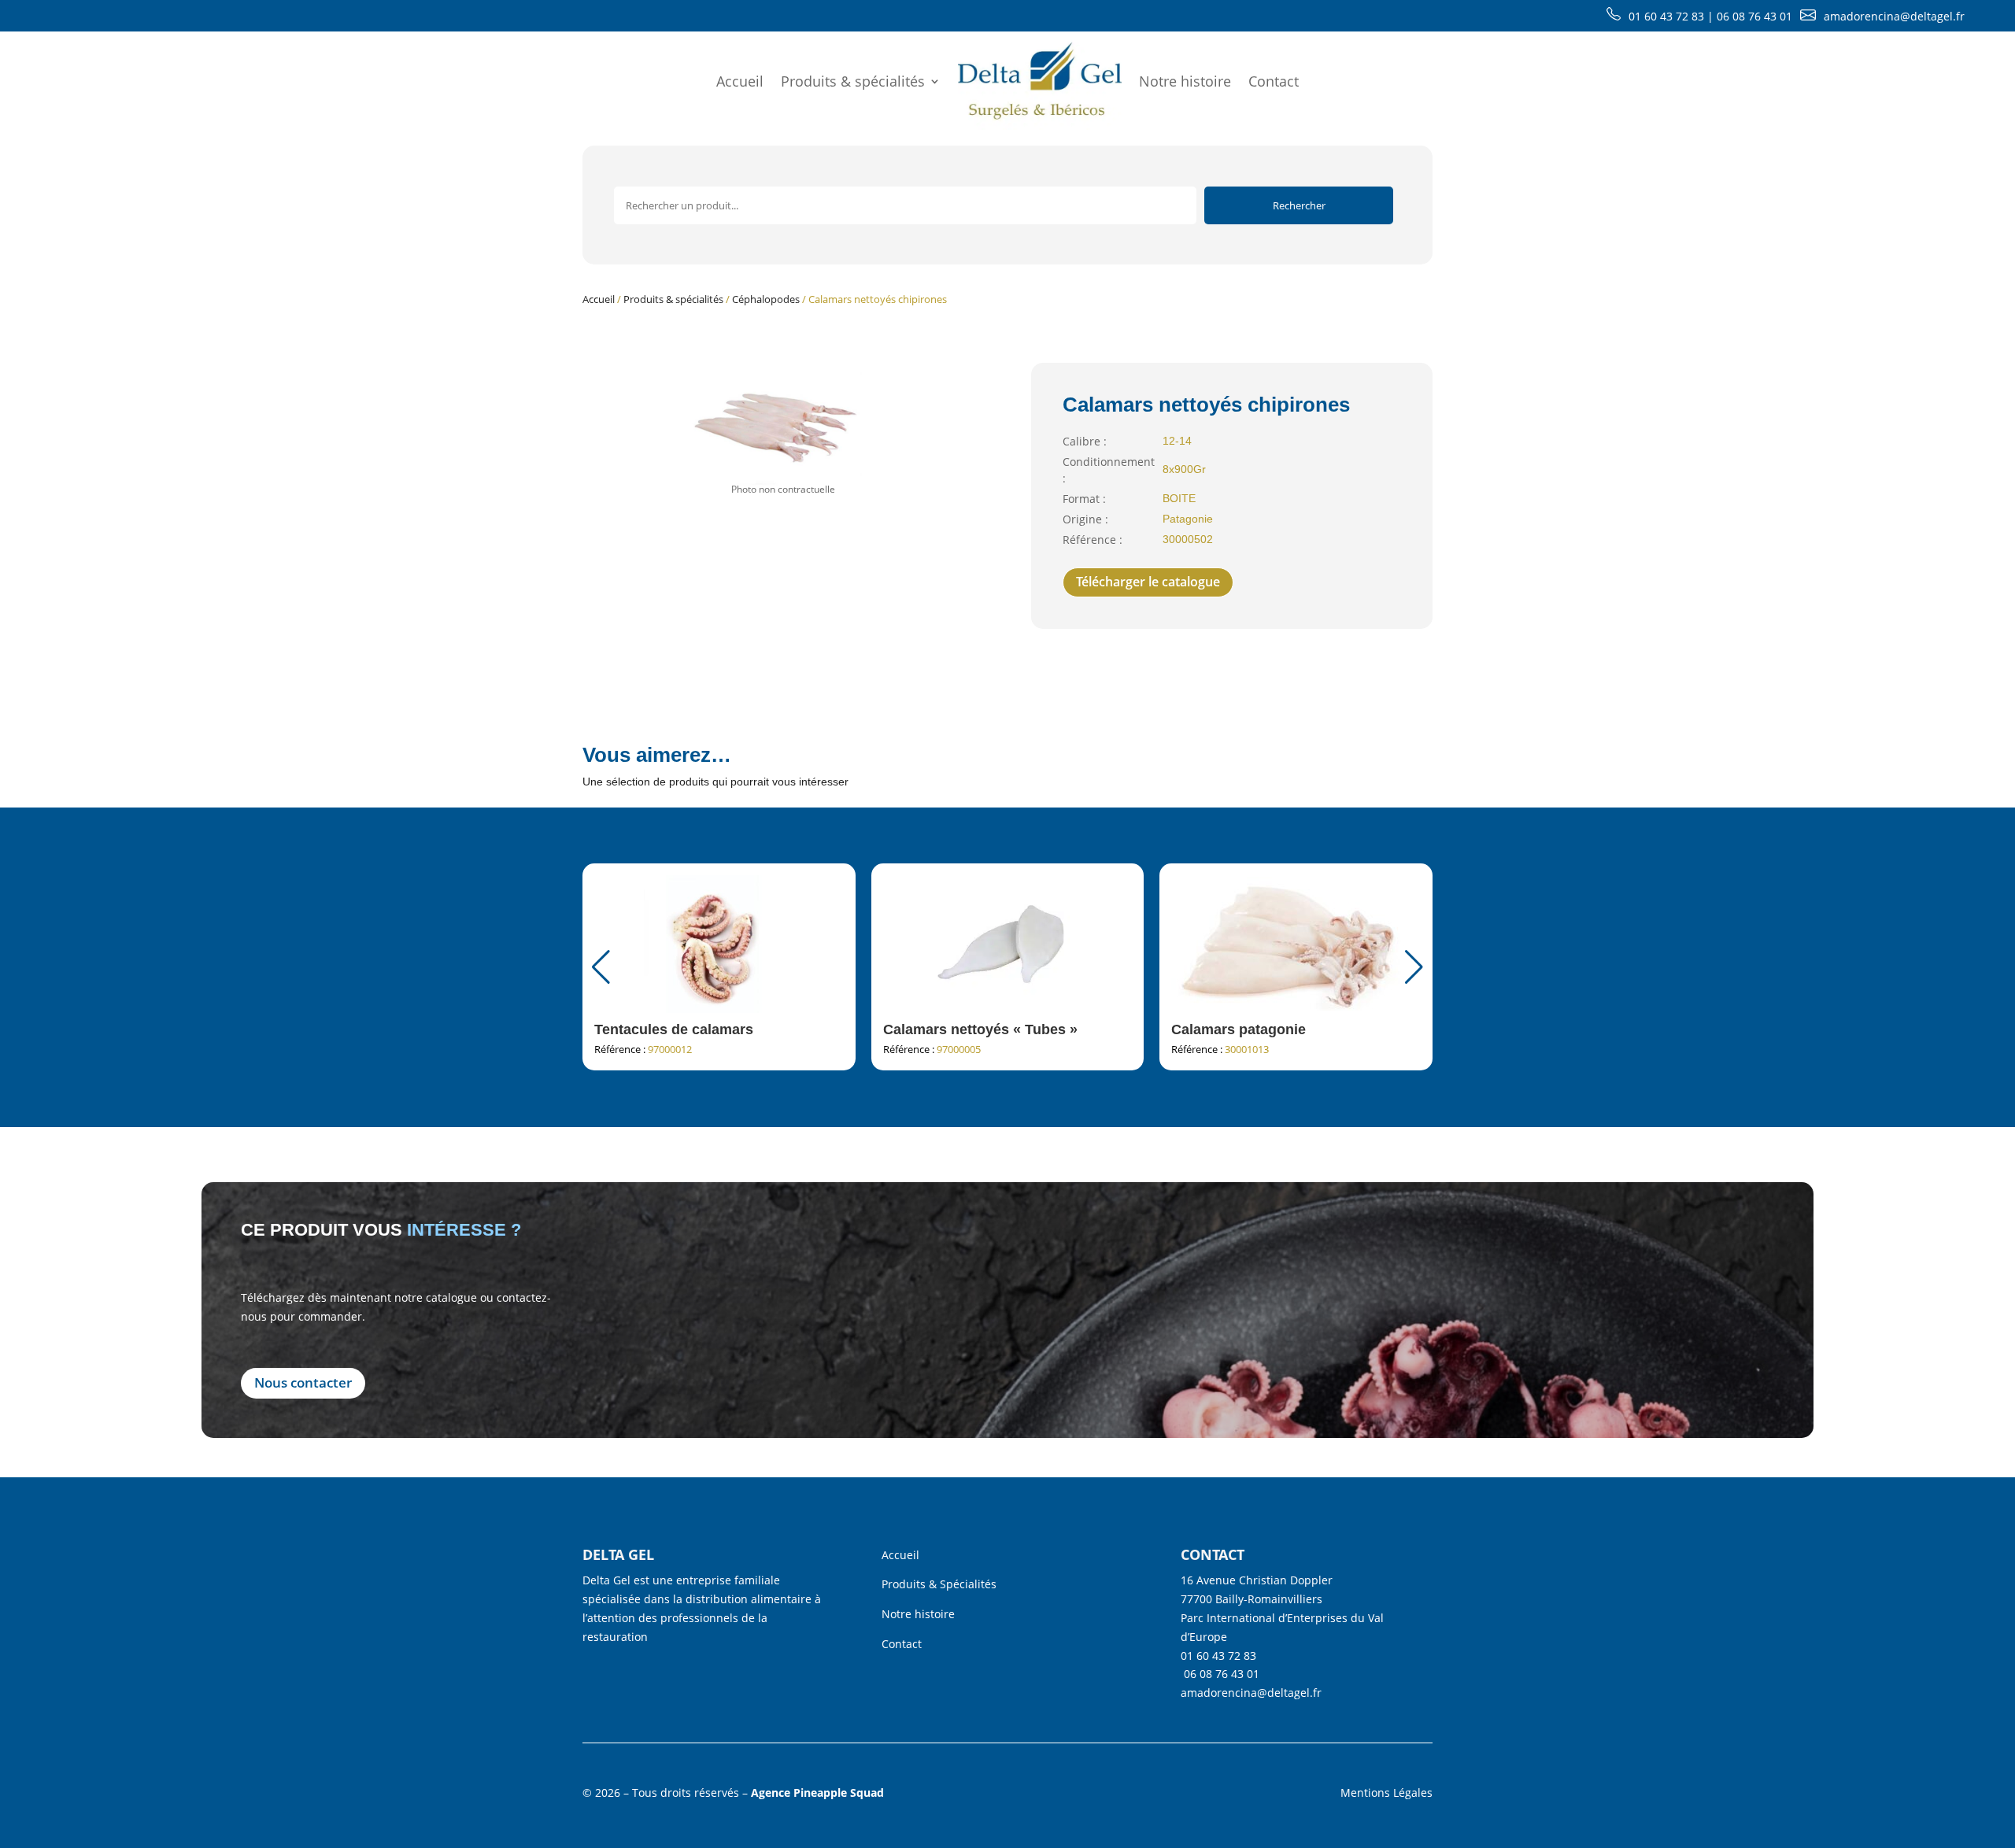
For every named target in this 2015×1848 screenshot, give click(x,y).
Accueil (740, 81)
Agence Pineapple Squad (817, 1793)
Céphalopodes (766, 299)
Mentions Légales (1386, 1793)
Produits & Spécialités (939, 1584)
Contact (1274, 81)
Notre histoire (1185, 81)
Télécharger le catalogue (1148, 582)
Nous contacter (303, 1382)
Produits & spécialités (853, 81)
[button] (1414, 967)
